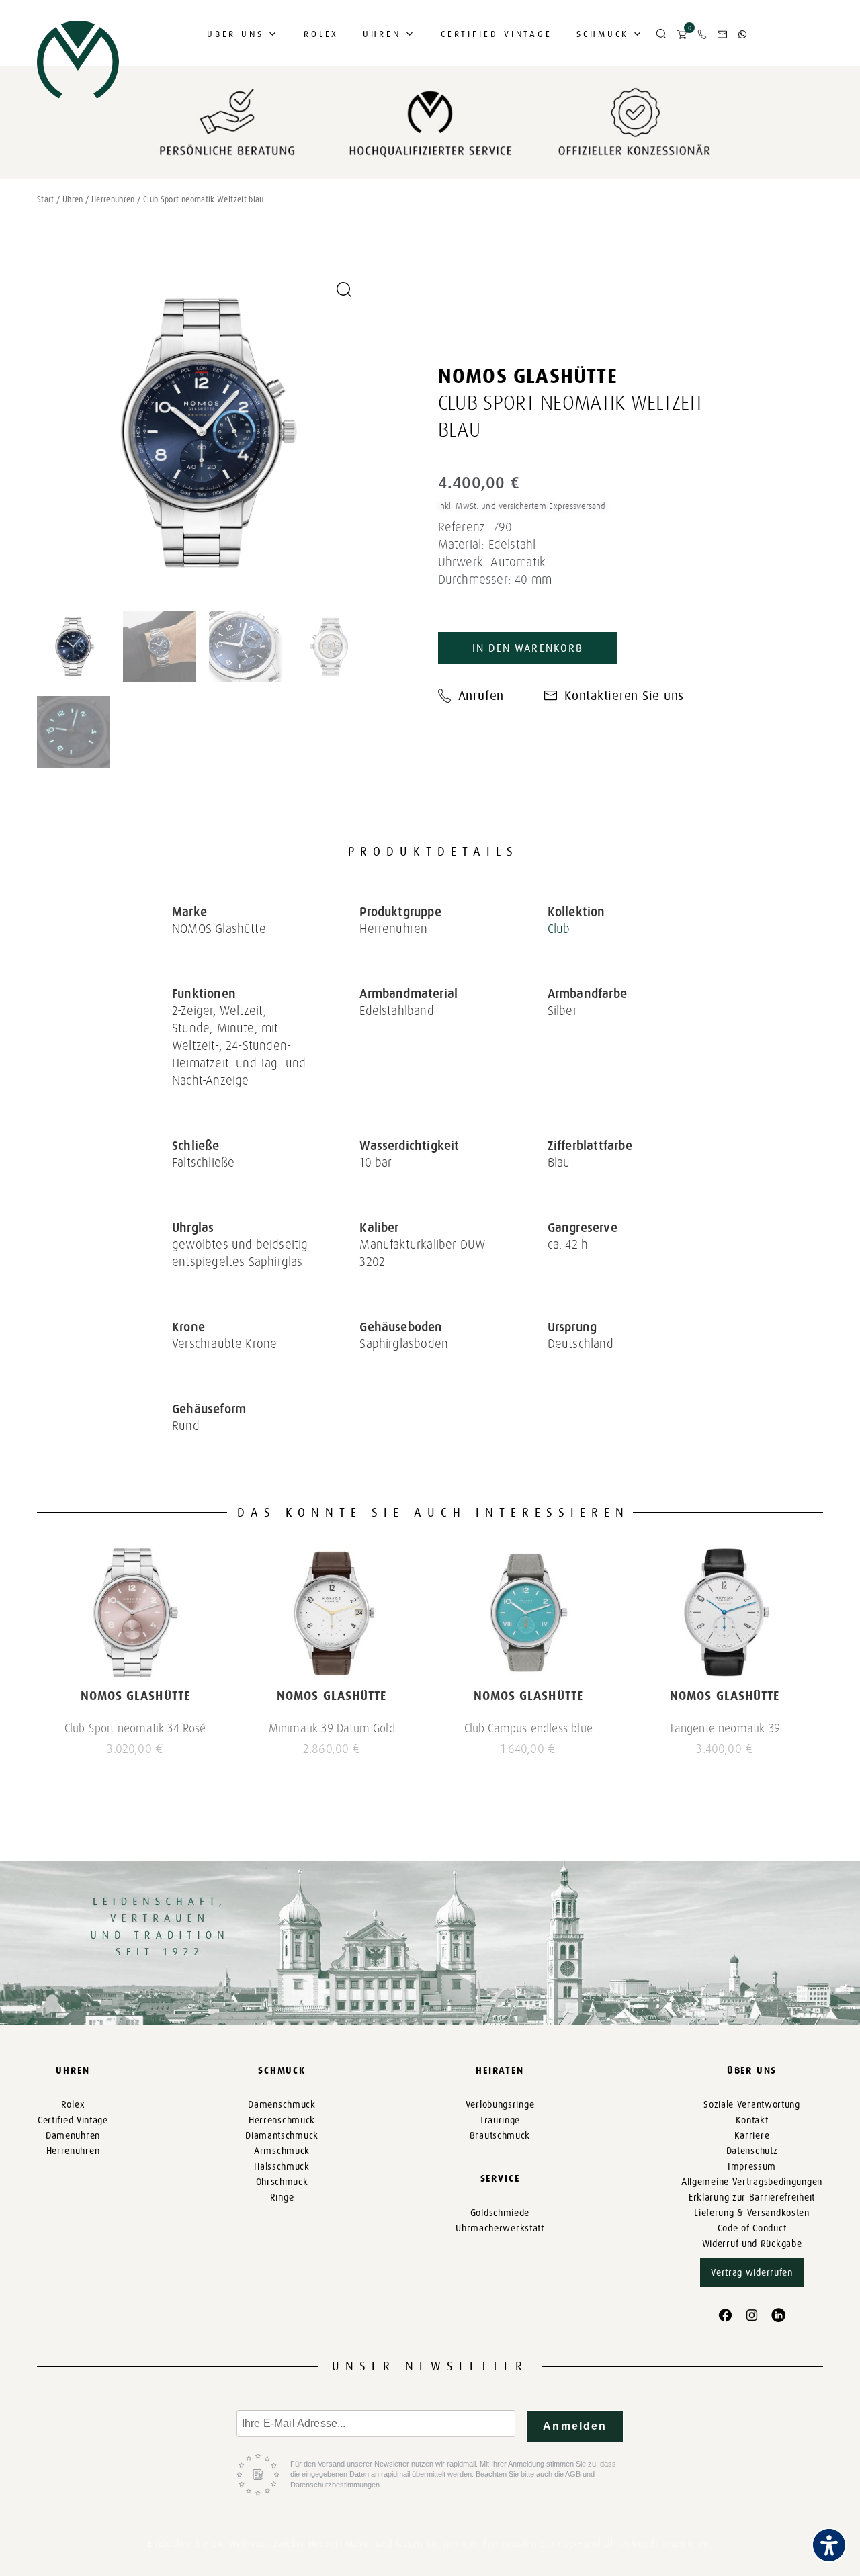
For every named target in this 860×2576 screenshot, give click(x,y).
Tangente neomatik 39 (725, 1728)
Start (46, 199)
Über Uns (235, 34)
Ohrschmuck (282, 2182)
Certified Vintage (497, 34)
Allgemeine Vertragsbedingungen (752, 2182)
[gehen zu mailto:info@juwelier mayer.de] (722, 34)
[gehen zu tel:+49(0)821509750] (702, 34)
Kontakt (752, 2120)
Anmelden (575, 2426)
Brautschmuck (500, 2136)
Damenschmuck (282, 2105)
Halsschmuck (282, 2167)
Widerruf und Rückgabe (752, 2244)
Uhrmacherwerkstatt (500, 2228)
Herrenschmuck (282, 2120)
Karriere (752, 2136)
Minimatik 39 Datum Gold (332, 1728)
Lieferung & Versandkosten (752, 2213)
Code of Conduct (752, 2228)
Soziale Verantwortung (752, 2105)
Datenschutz (752, 2151)
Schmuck (603, 34)
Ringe (282, 2197)
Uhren (382, 34)
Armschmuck (282, 2151)
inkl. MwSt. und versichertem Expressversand (522, 506)
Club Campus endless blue (528, 1728)
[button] (661, 34)
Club (559, 929)
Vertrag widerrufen (752, 2273)
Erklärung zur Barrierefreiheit (752, 2197)
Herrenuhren (113, 199)
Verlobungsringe (500, 2105)
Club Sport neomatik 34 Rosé (135, 1728)
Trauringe (500, 2120)
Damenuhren (73, 2136)
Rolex (321, 34)
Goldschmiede (500, 2213)
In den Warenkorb (528, 648)
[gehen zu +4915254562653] (742, 34)
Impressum (752, 2167)
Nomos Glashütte (528, 376)
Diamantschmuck (282, 2136)
